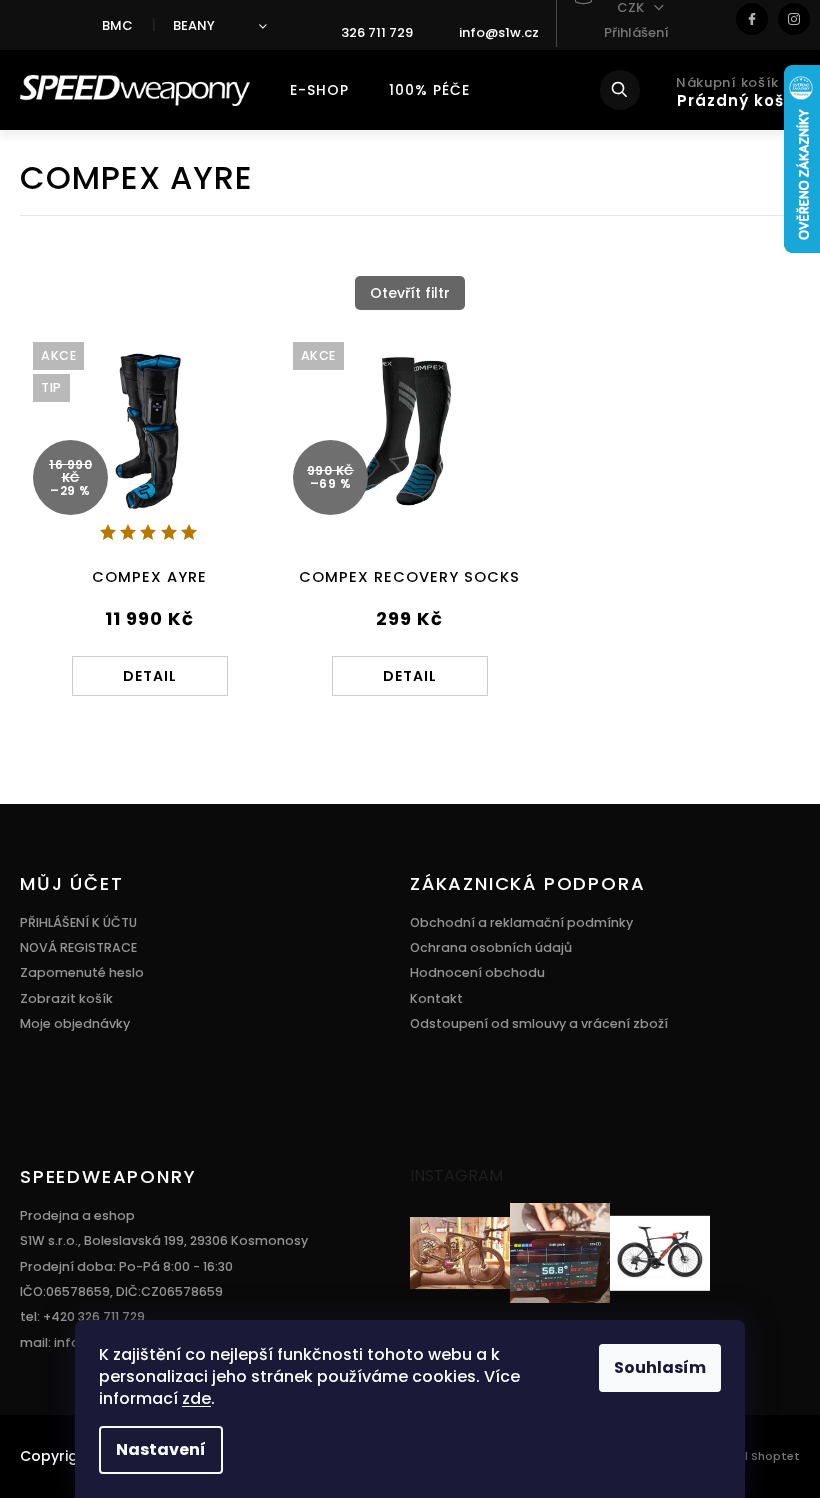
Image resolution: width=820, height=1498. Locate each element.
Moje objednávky (75, 1023)
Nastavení (161, 1449)
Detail (150, 676)
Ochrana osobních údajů (491, 947)
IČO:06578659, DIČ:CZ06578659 (121, 1291)
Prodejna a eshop (77, 1215)
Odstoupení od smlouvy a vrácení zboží (539, 1023)
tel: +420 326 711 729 (82, 1316)
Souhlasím (660, 1367)
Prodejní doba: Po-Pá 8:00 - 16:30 (126, 1266)
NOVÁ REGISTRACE (78, 947)
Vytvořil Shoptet (751, 1456)
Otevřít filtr (410, 293)
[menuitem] (319, 90)
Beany (194, 25)
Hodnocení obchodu (477, 972)
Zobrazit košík (66, 998)
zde (196, 1398)
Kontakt (436, 998)
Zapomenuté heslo (82, 972)
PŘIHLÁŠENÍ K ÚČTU (78, 922)
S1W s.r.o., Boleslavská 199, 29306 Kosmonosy (164, 1240)
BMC (117, 25)
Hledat (633, 90)
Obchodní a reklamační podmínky (521, 922)
